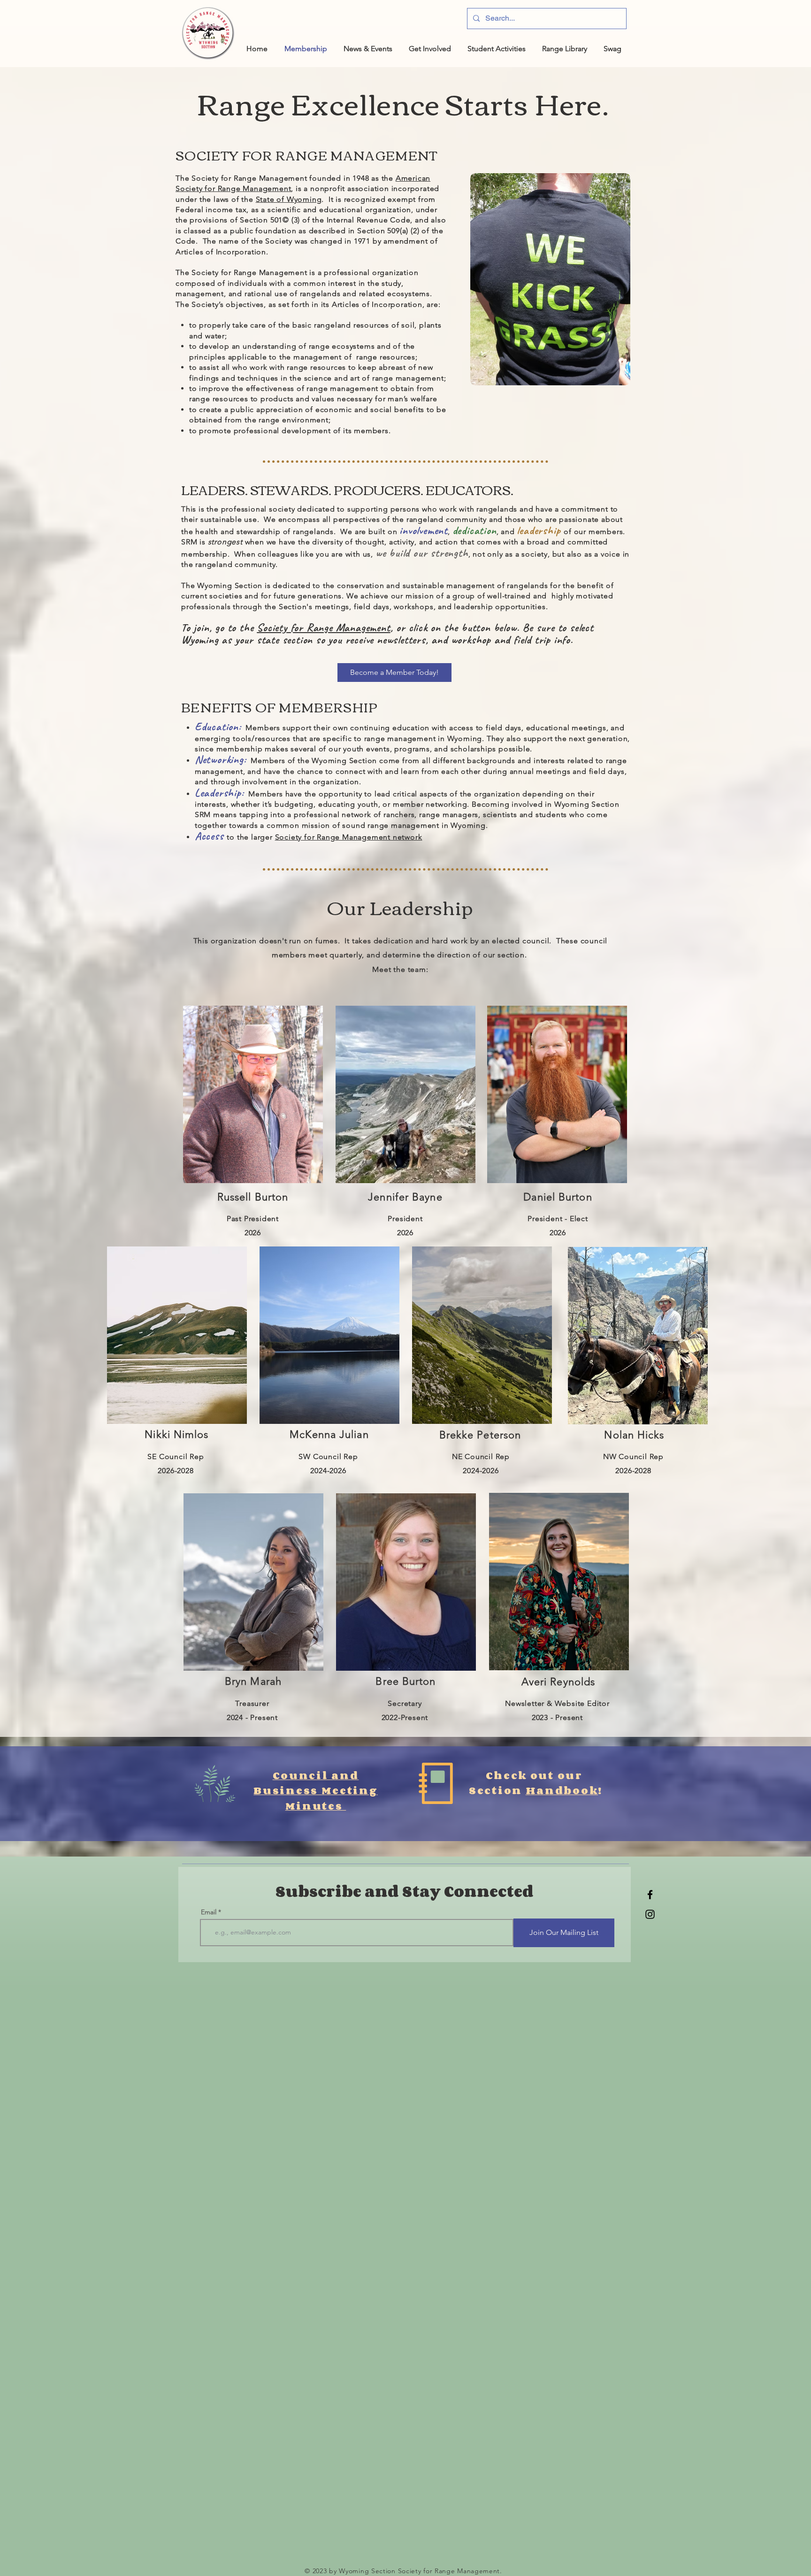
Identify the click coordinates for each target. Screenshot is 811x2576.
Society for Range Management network (349, 837)
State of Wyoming (289, 199)
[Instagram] (650, 1914)
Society (272, 627)
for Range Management (339, 627)
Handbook (562, 1790)
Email (209, 1912)
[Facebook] (650, 1895)
